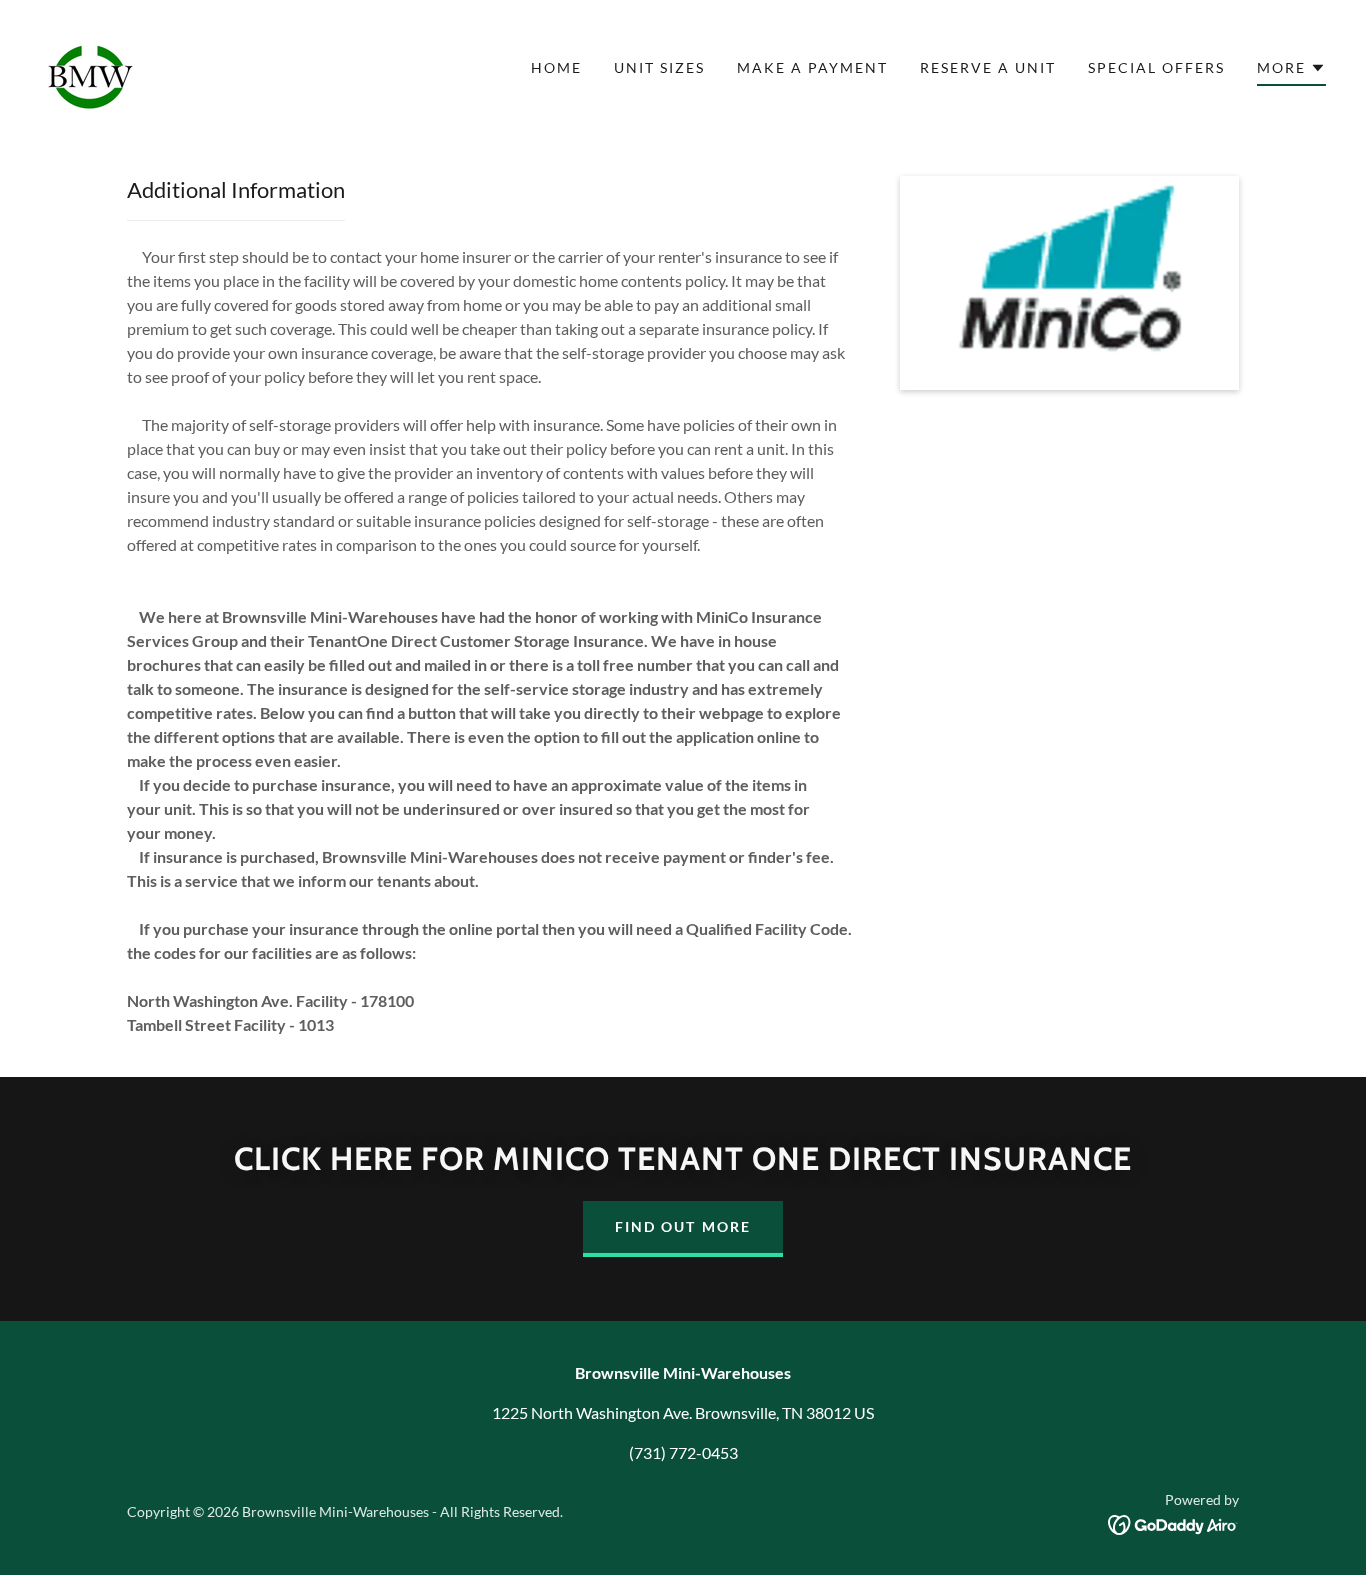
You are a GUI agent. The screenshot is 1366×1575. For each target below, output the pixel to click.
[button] (1291, 71)
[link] (92, 65)
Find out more (682, 1226)
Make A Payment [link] (812, 67)
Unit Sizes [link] (659, 67)
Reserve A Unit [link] (988, 67)
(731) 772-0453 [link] (683, 1452)
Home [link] (556, 67)
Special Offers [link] (1156, 67)
